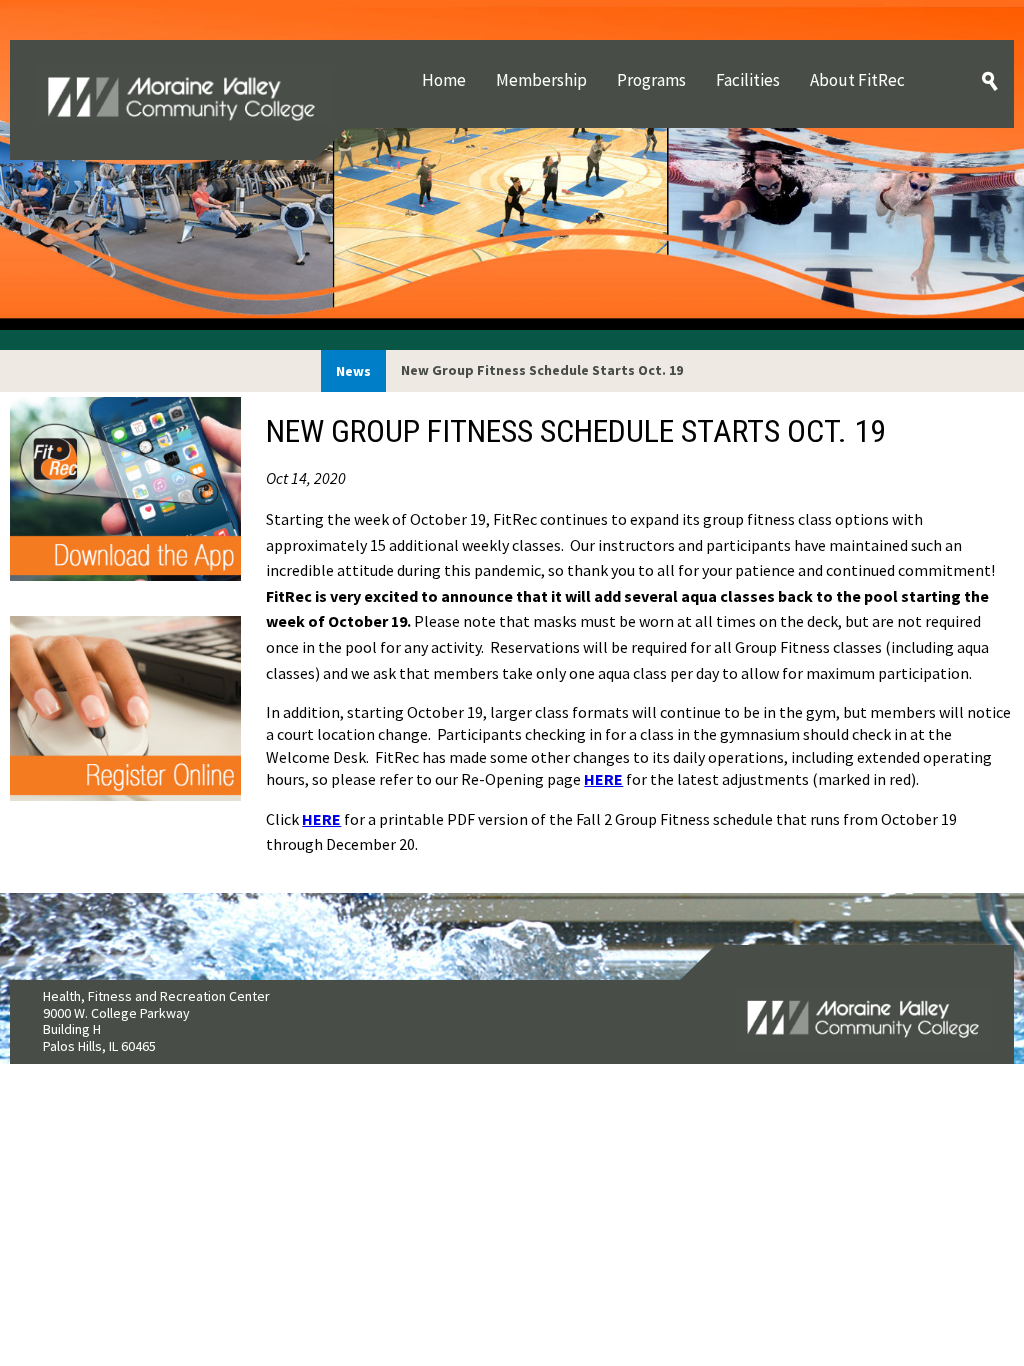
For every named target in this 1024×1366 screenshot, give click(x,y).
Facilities (748, 80)
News (353, 371)
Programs (651, 80)
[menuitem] (444, 80)
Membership (541, 80)
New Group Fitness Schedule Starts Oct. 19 (542, 370)
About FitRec (857, 80)
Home (444, 80)
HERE (603, 779)
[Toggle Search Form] (990, 82)
